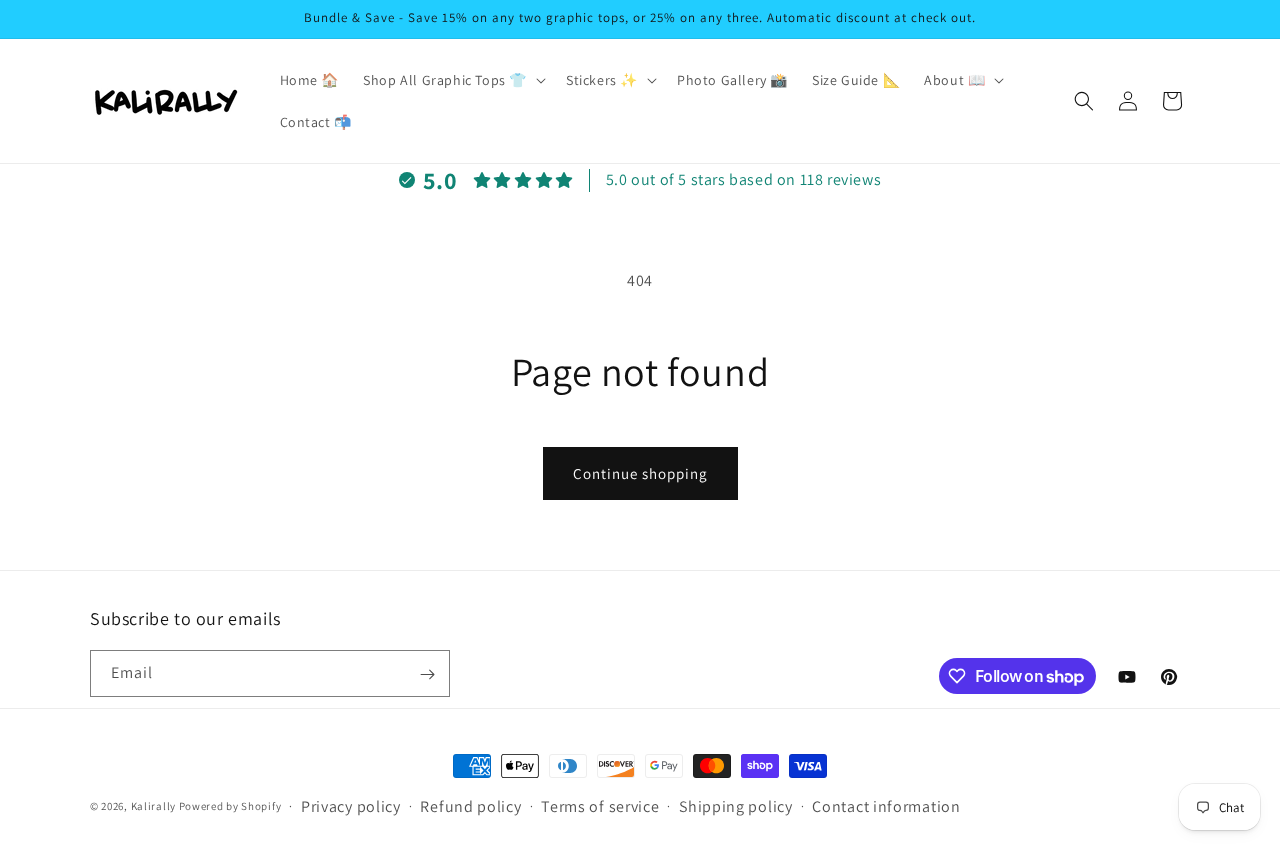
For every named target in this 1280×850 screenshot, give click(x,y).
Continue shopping (640, 473)
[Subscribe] (427, 674)
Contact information (886, 806)
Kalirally (153, 806)
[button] (452, 80)
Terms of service (600, 806)
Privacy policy (351, 806)
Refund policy (470, 806)
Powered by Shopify (230, 806)
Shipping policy (736, 806)
